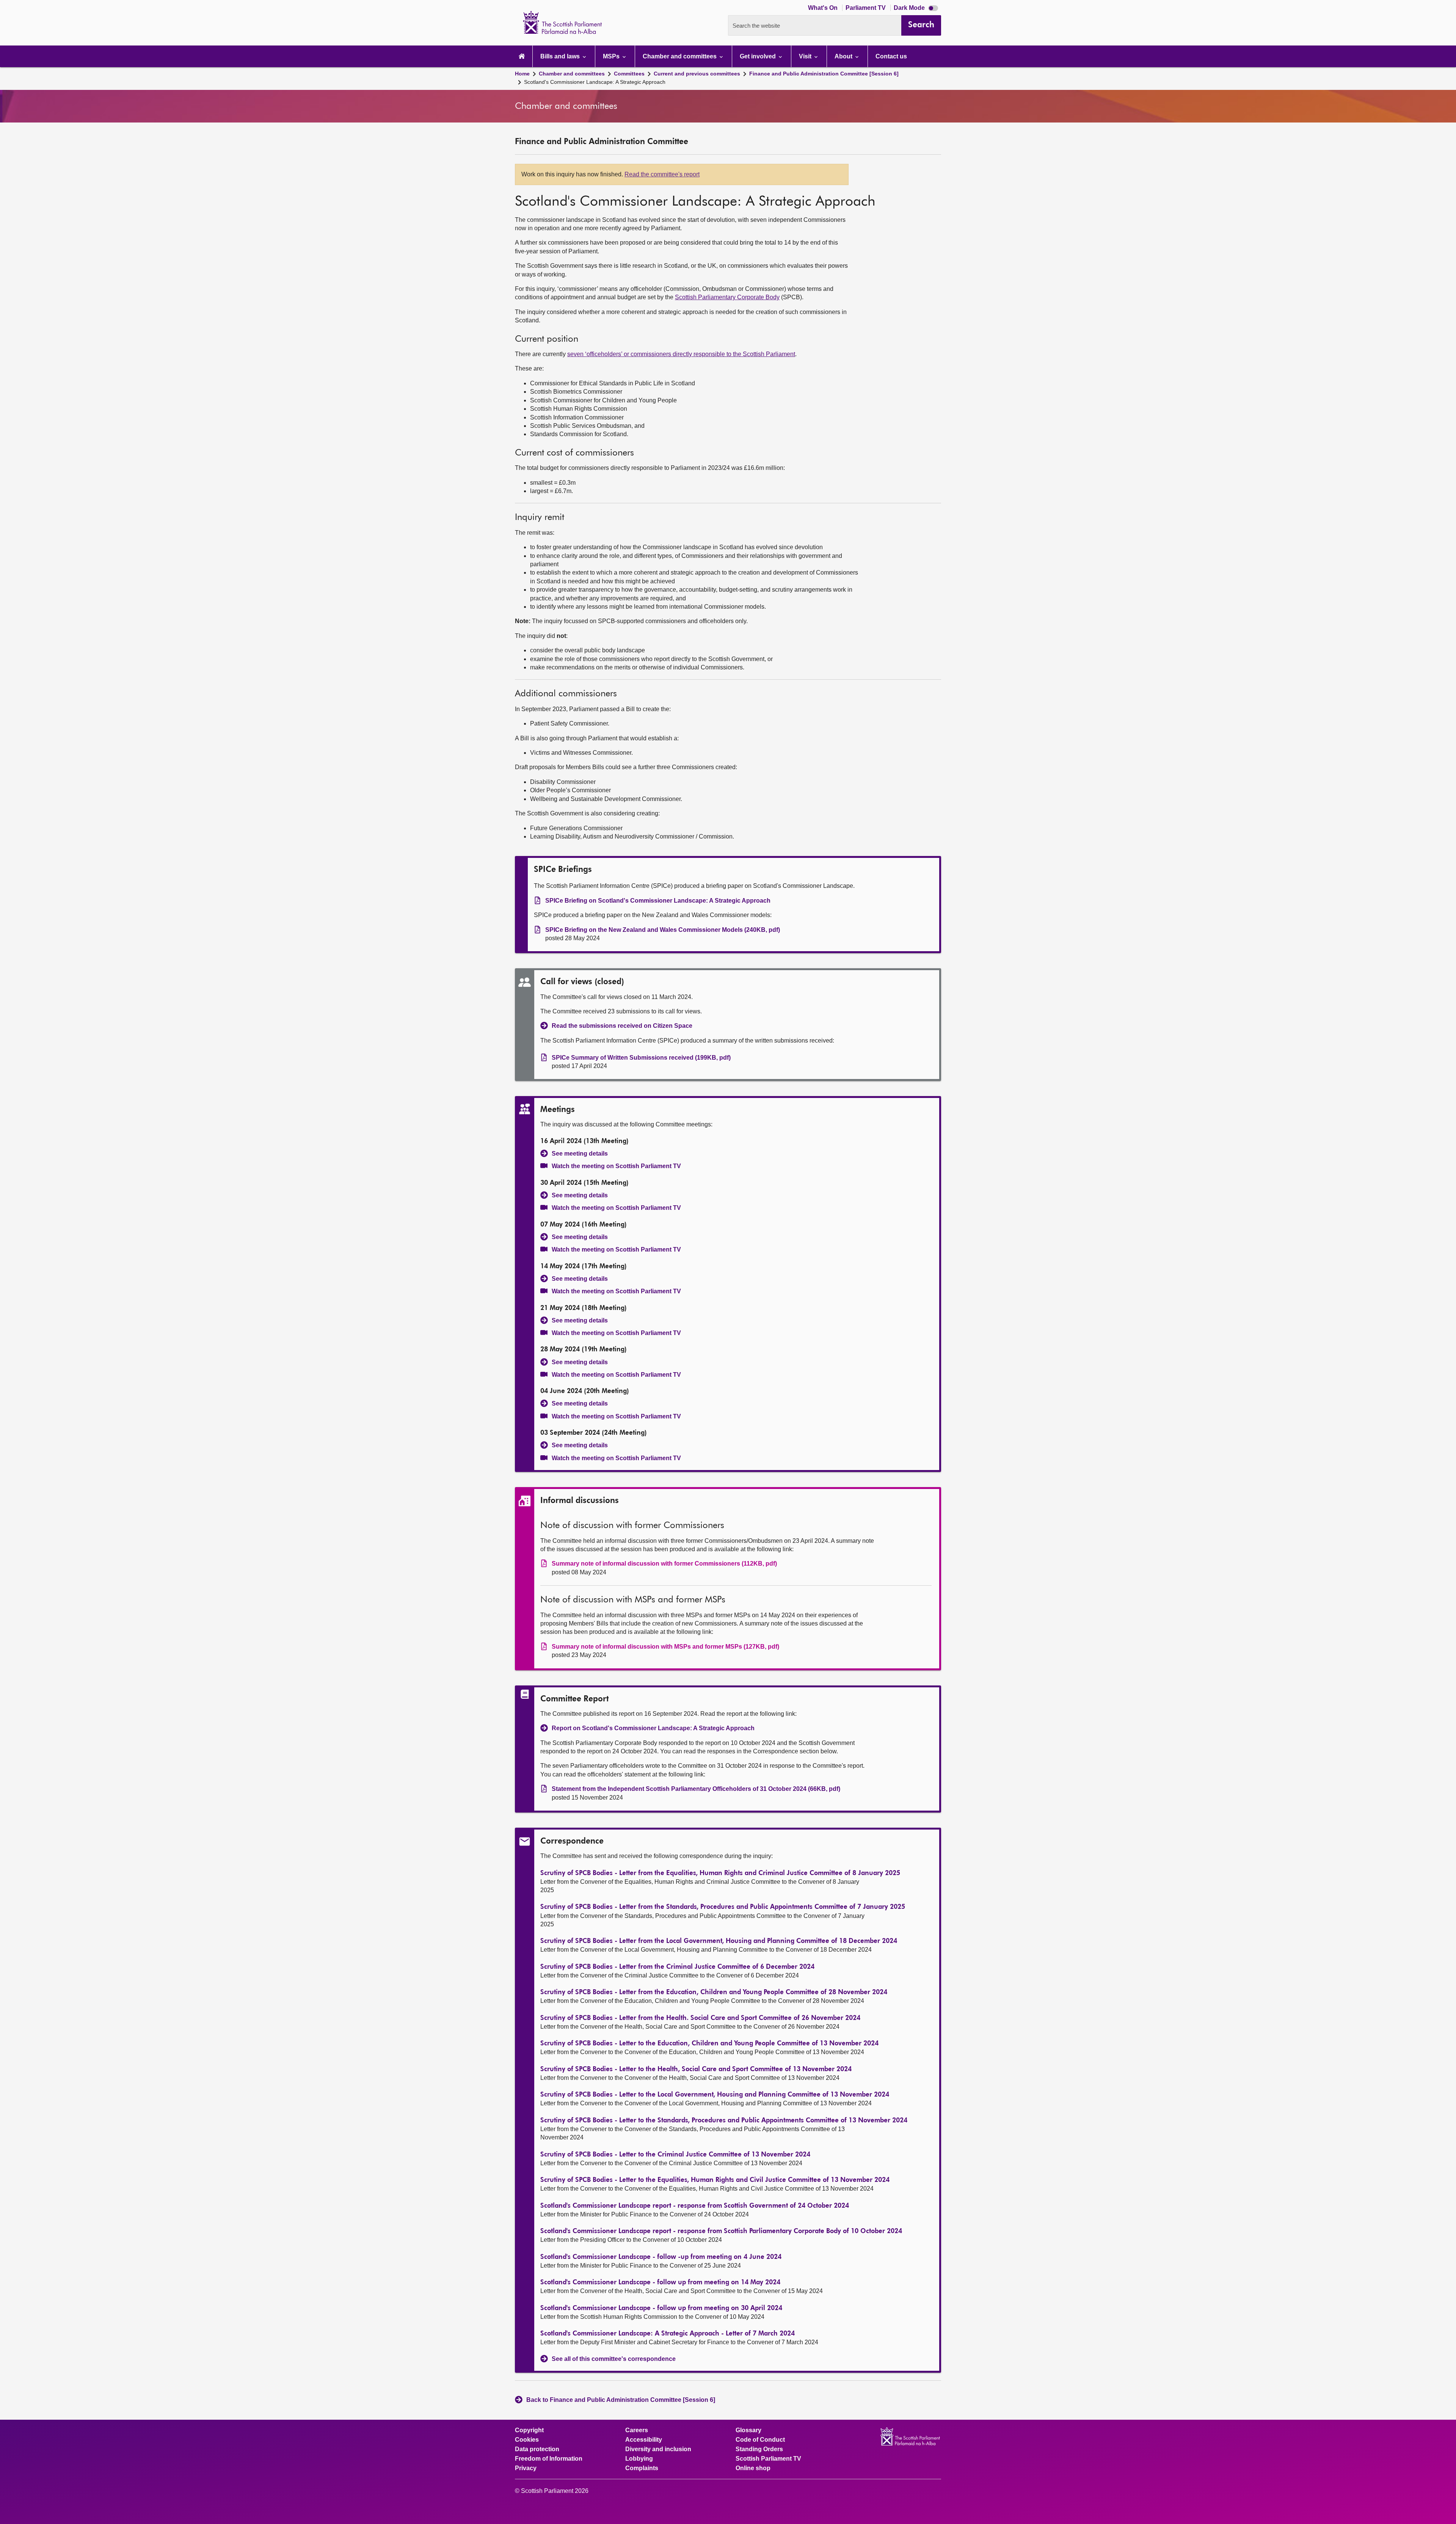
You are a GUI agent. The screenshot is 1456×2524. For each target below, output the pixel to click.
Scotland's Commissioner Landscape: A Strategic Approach (595, 82)
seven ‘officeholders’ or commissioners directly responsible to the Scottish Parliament (681, 354)
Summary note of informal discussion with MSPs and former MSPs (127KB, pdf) (665, 1647)
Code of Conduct (760, 2440)
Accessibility (644, 2440)
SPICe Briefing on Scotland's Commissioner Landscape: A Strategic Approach (658, 901)
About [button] (844, 56)
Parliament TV (866, 8)
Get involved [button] (759, 56)
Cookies (527, 2440)
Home (522, 74)
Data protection (537, 2449)
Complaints (642, 2468)
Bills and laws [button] (561, 56)
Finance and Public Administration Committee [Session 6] (824, 74)
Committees (629, 74)
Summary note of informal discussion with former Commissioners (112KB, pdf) (664, 1564)
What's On (824, 8)
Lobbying (639, 2459)
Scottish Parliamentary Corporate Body (727, 297)
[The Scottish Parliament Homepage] (522, 56)
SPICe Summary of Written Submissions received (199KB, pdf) (641, 1058)
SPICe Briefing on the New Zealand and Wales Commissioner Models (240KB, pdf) (663, 930)
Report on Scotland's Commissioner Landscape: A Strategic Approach (653, 1728)
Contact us (891, 56)
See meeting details (580, 1154)
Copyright (529, 2430)
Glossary (748, 2430)
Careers (637, 2430)
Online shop (753, 2468)
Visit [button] (806, 56)
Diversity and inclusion (658, 2449)
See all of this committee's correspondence (614, 2359)
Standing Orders (759, 2449)
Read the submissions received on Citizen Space (622, 1026)
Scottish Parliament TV (768, 2459)
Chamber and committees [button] (680, 56)
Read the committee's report (662, 174)
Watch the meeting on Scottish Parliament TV (616, 1166)
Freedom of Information (549, 2459)
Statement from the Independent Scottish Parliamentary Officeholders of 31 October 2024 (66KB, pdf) (696, 1789)
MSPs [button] (612, 56)
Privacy (526, 2468)
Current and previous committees (697, 74)
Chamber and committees (572, 74)
